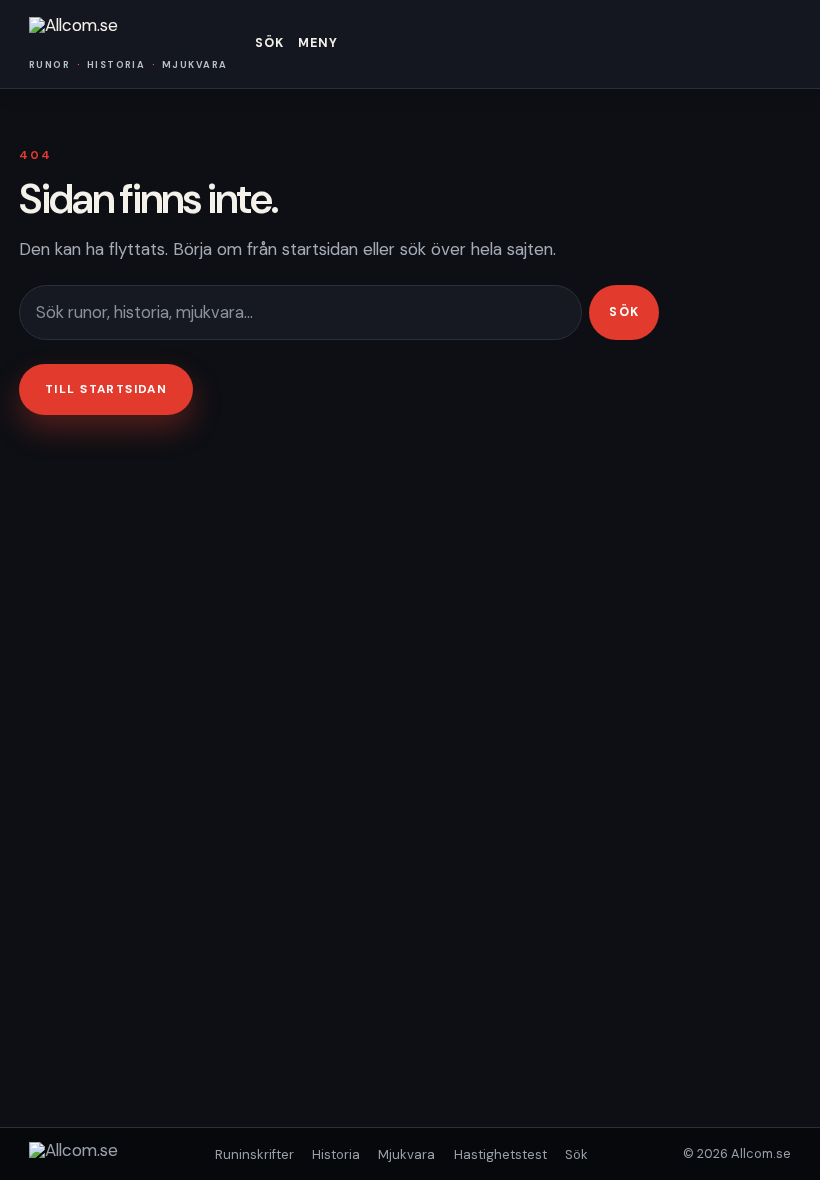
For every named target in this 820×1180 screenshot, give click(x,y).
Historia (336, 1154)
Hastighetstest (500, 1154)
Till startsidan (106, 389)
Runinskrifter (254, 1154)
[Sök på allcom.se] (300, 312)
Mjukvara (406, 1154)
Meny (318, 43)
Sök (270, 43)
